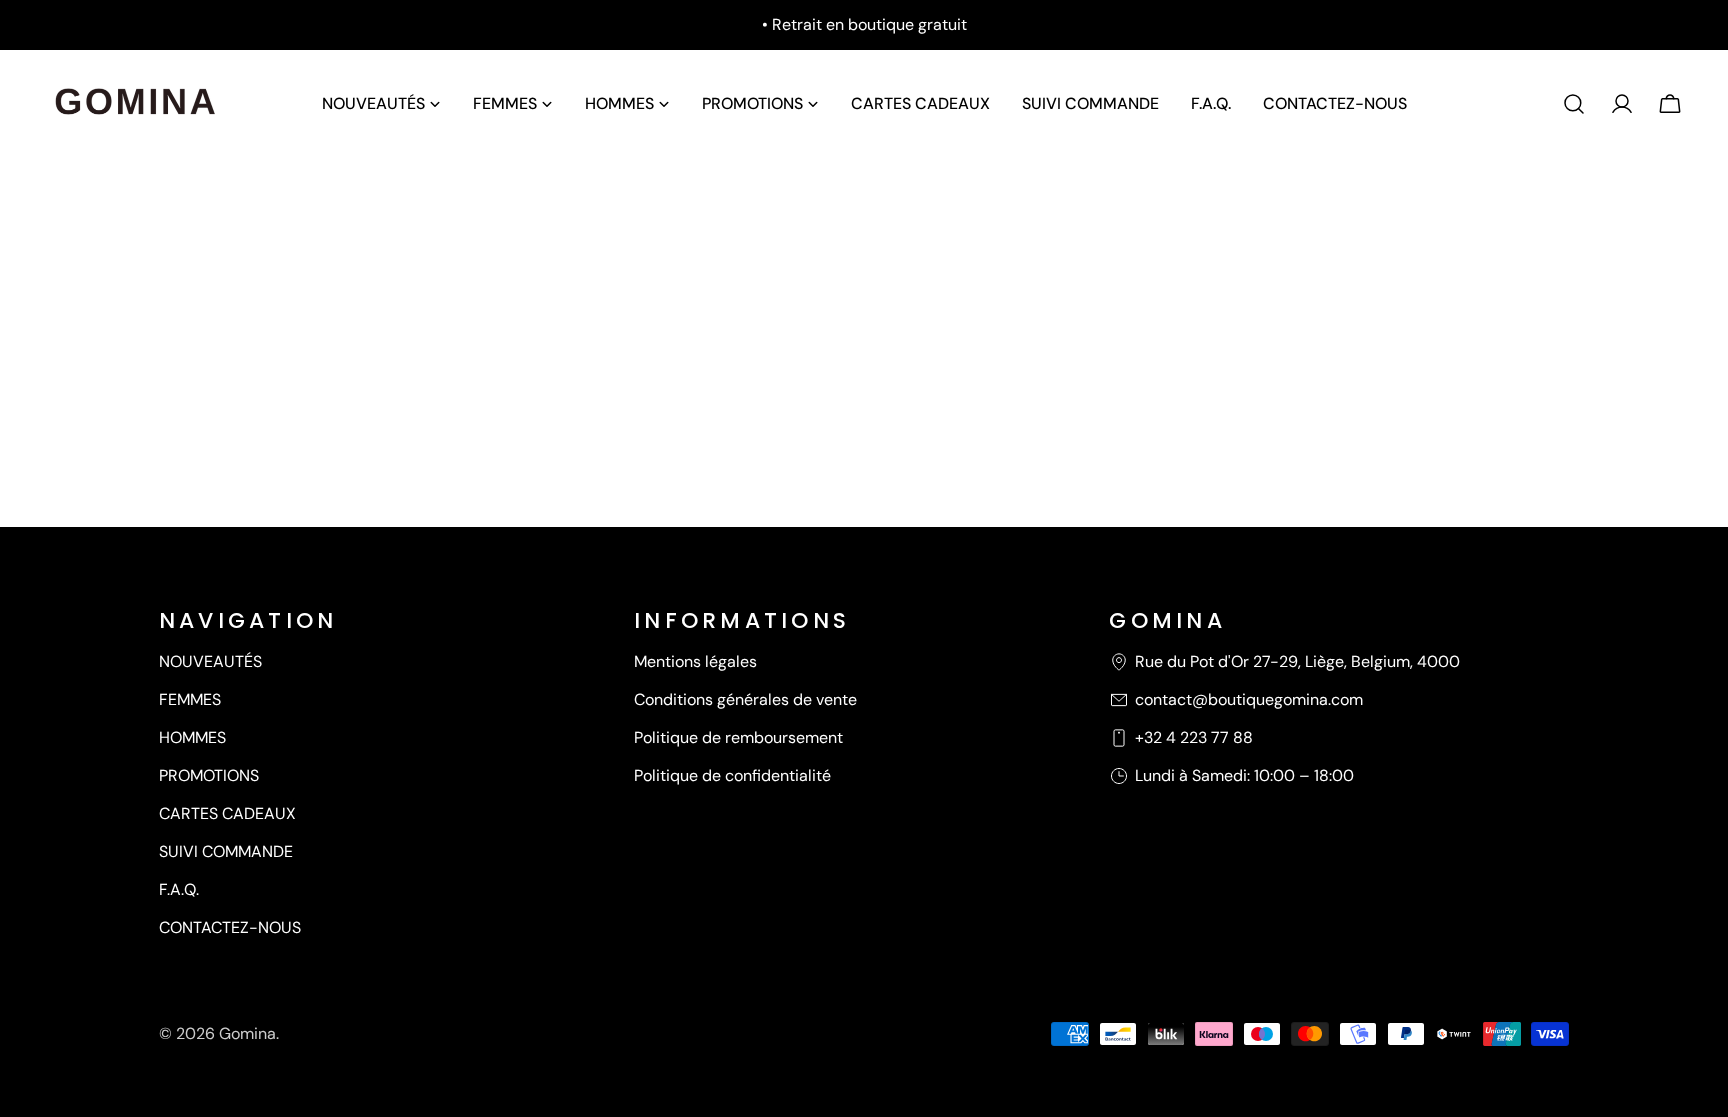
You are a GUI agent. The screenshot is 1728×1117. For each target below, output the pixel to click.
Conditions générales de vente (745, 699)
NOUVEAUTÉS (210, 661)
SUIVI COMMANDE (226, 851)
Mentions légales (695, 661)
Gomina (247, 1033)
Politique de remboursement (738, 737)
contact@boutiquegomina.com (1249, 699)
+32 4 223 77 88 (1194, 737)
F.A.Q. (179, 889)
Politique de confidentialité (732, 775)
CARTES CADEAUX (227, 813)
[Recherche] (1574, 104)
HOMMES (192, 737)
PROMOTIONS (209, 775)
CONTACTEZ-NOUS (230, 927)
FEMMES (190, 699)
